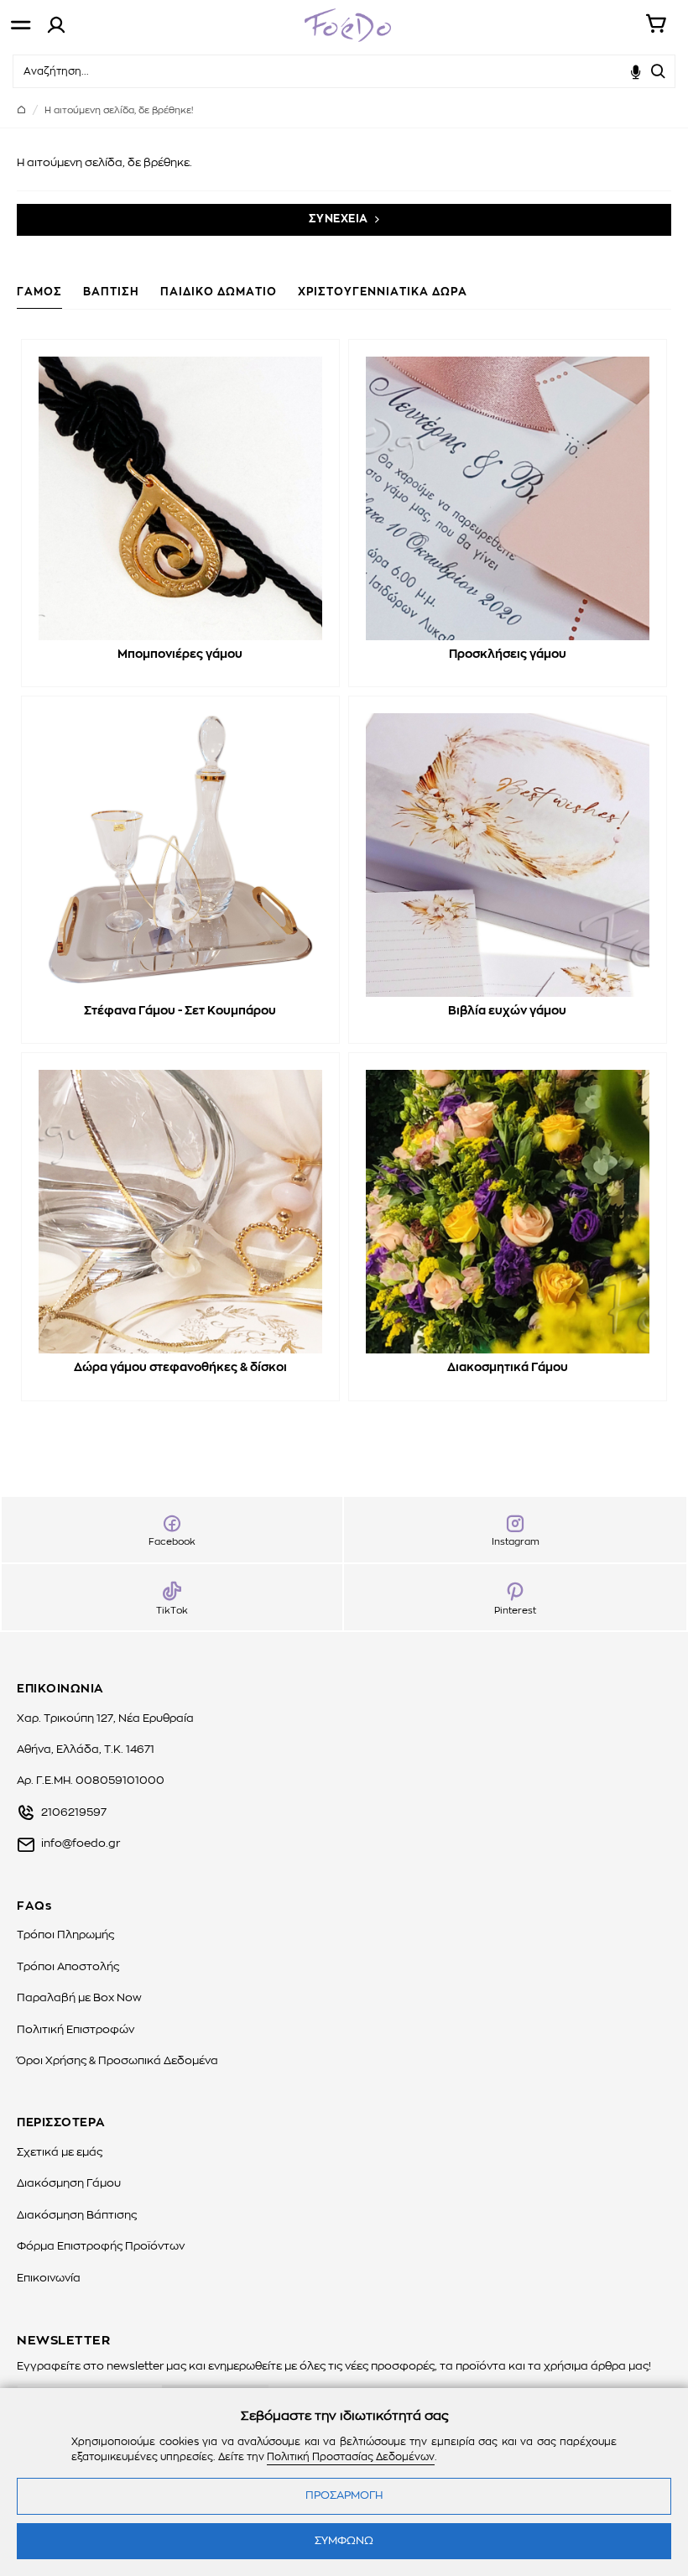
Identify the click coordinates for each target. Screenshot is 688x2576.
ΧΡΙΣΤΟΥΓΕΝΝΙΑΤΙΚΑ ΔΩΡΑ (383, 292)
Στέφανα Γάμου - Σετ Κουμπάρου (180, 1011)
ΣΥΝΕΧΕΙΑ (339, 219)
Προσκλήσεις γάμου (508, 654)
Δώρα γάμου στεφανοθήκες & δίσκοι (180, 1368)
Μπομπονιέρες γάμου (180, 654)
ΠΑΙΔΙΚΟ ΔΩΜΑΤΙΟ (219, 292)
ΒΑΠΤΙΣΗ (111, 292)
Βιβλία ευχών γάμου (507, 1011)
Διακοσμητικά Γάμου (508, 1368)
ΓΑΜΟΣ (39, 292)
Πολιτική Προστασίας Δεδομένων (351, 2457)
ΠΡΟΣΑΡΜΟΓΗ (344, 2496)
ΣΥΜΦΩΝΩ (344, 2541)
